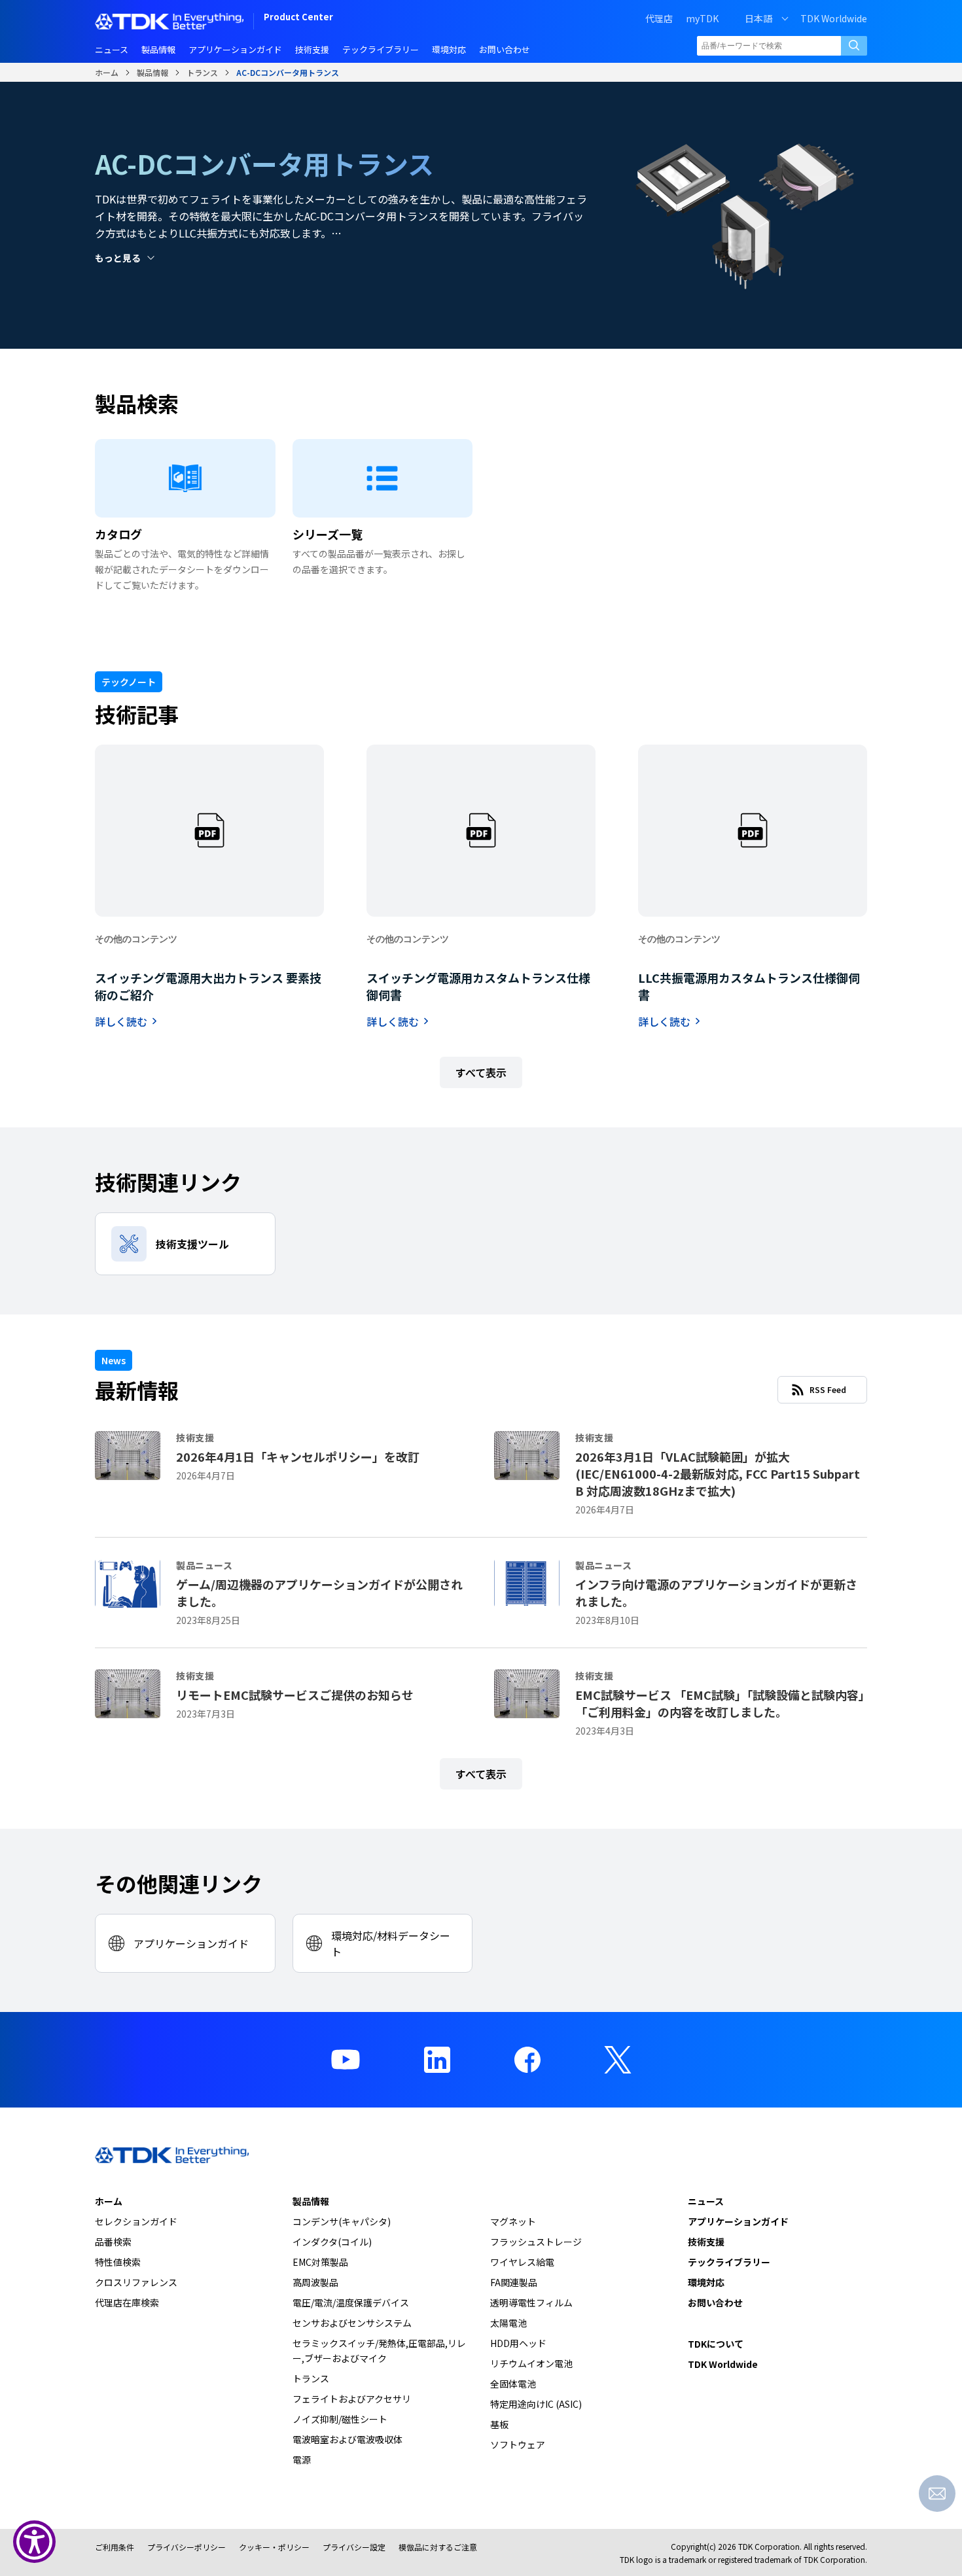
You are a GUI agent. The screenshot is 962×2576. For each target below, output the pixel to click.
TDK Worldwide (834, 18)
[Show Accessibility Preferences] (34, 2542)
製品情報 (152, 72)
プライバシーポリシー (187, 2547)
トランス (202, 72)
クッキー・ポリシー (274, 2547)
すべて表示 (481, 1072)
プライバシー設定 (354, 2547)
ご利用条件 (115, 2547)
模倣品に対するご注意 (438, 2547)
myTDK (702, 18)
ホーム (107, 72)
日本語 (758, 18)
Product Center (298, 18)
